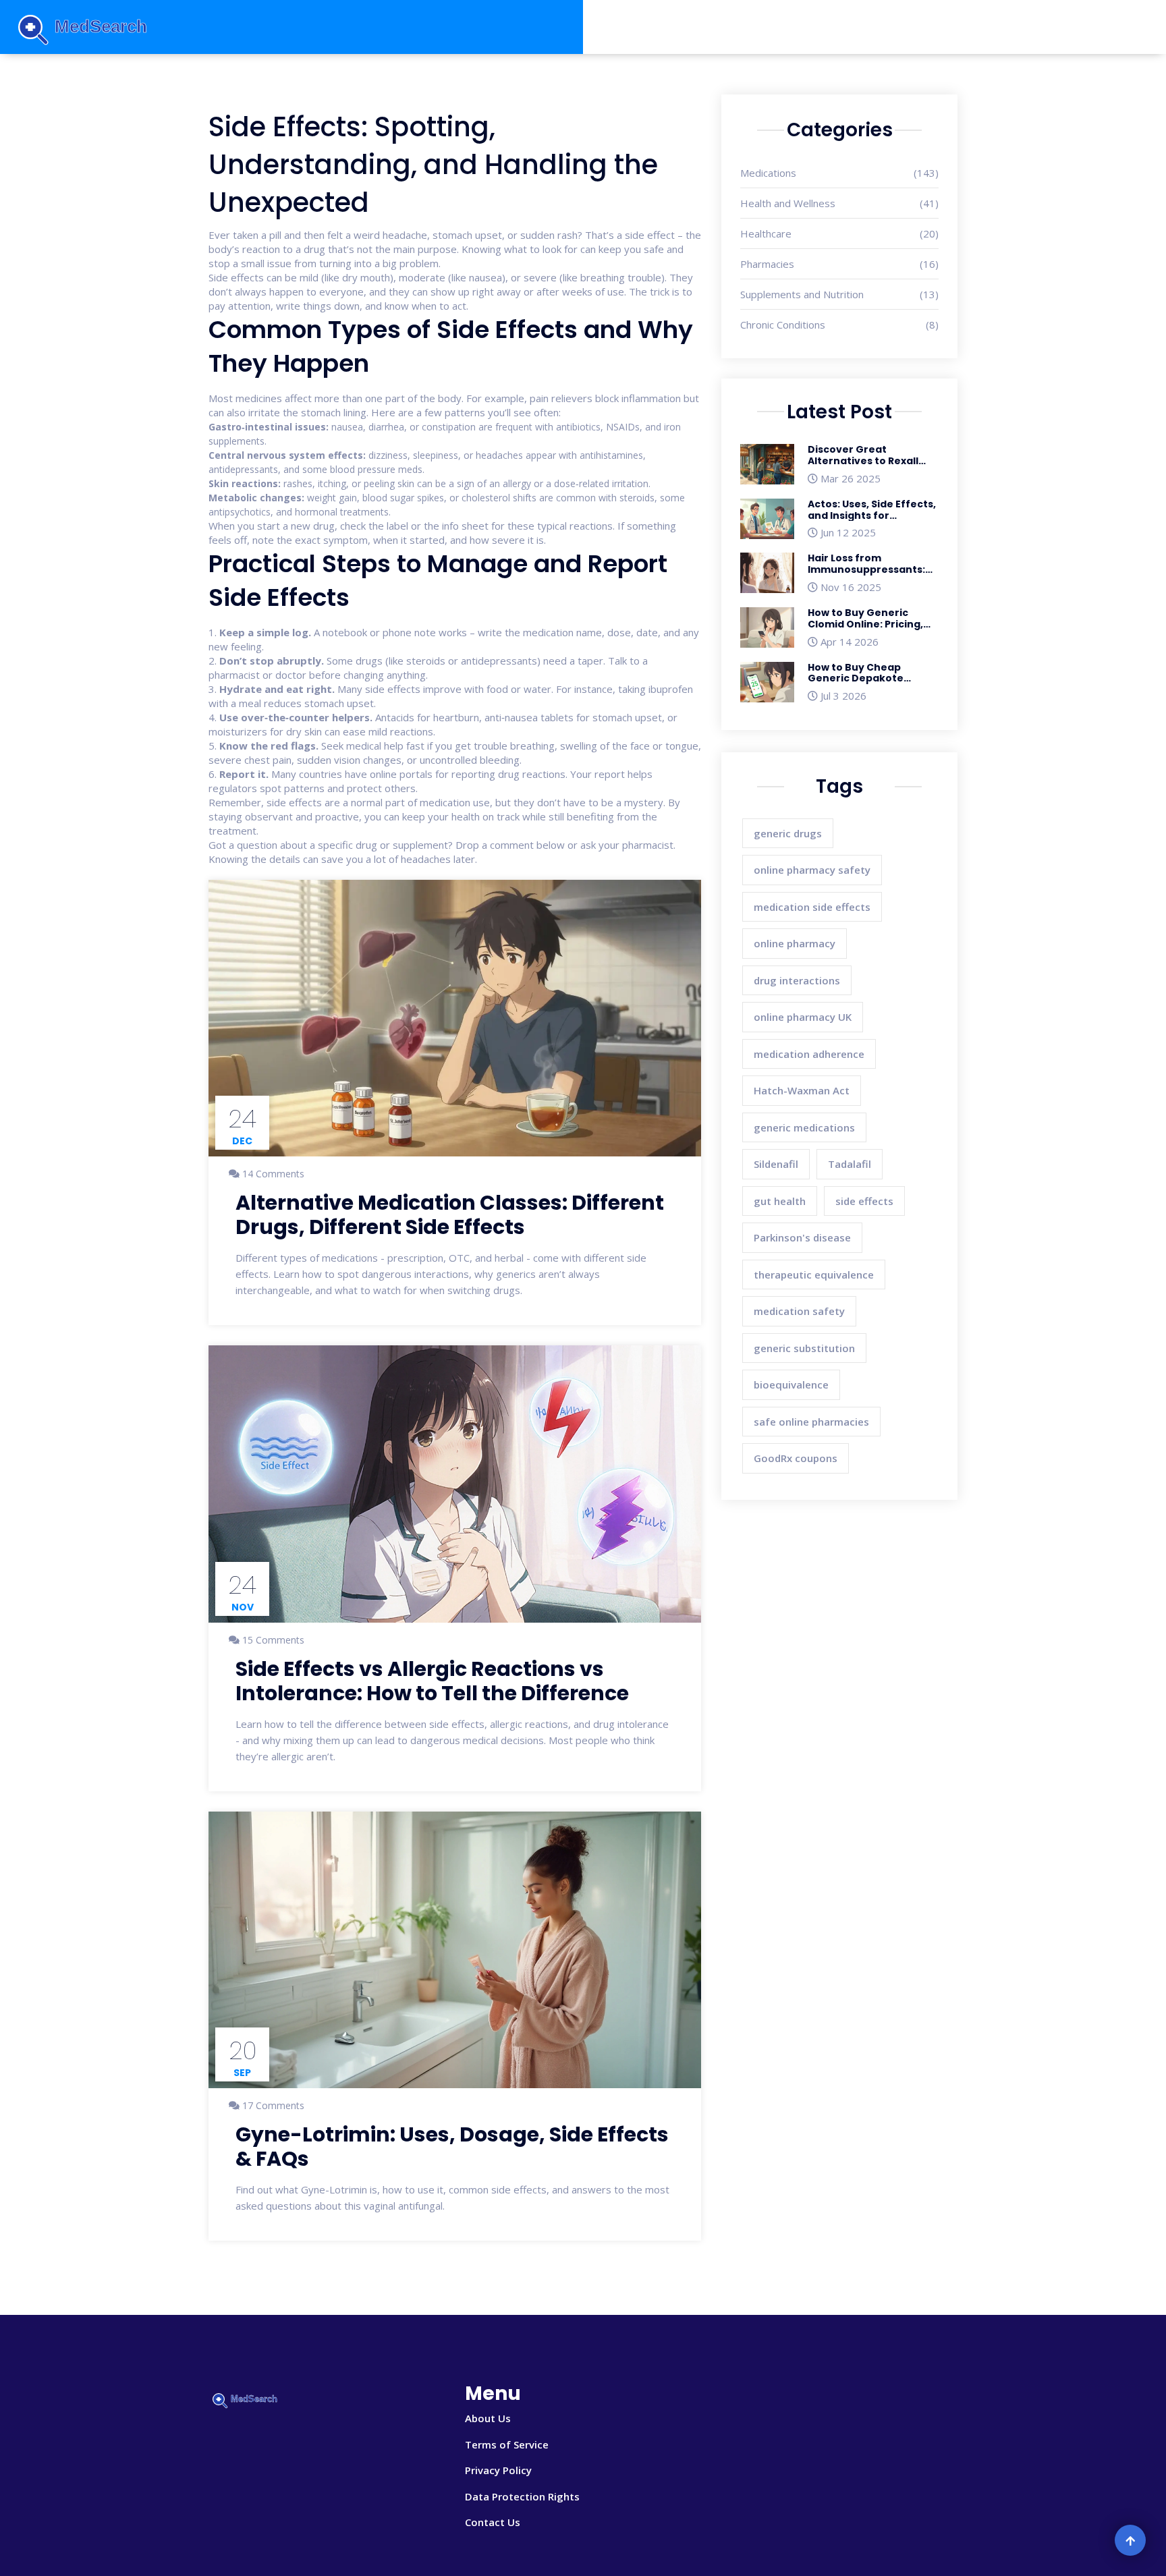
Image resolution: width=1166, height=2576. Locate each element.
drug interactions (797, 980)
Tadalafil (850, 1164)
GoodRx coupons (796, 1458)
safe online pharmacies (811, 1422)
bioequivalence (791, 1384)
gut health (780, 1201)
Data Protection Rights (522, 2496)
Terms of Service (507, 2444)
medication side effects (812, 907)
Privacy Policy (498, 2470)
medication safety (799, 1311)
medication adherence (809, 1054)
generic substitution (804, 1348)
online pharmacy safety (812, 870)
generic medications (804, 1127)
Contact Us (493, 2522)
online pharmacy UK (803, 1017)
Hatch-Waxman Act (802, 1090)
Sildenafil (776, 1164)
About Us (488, 2418)
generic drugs (788, 833)
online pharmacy (795, 943)
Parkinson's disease (802, 1237)
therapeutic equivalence (814, 1275)
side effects (864, 1201)
